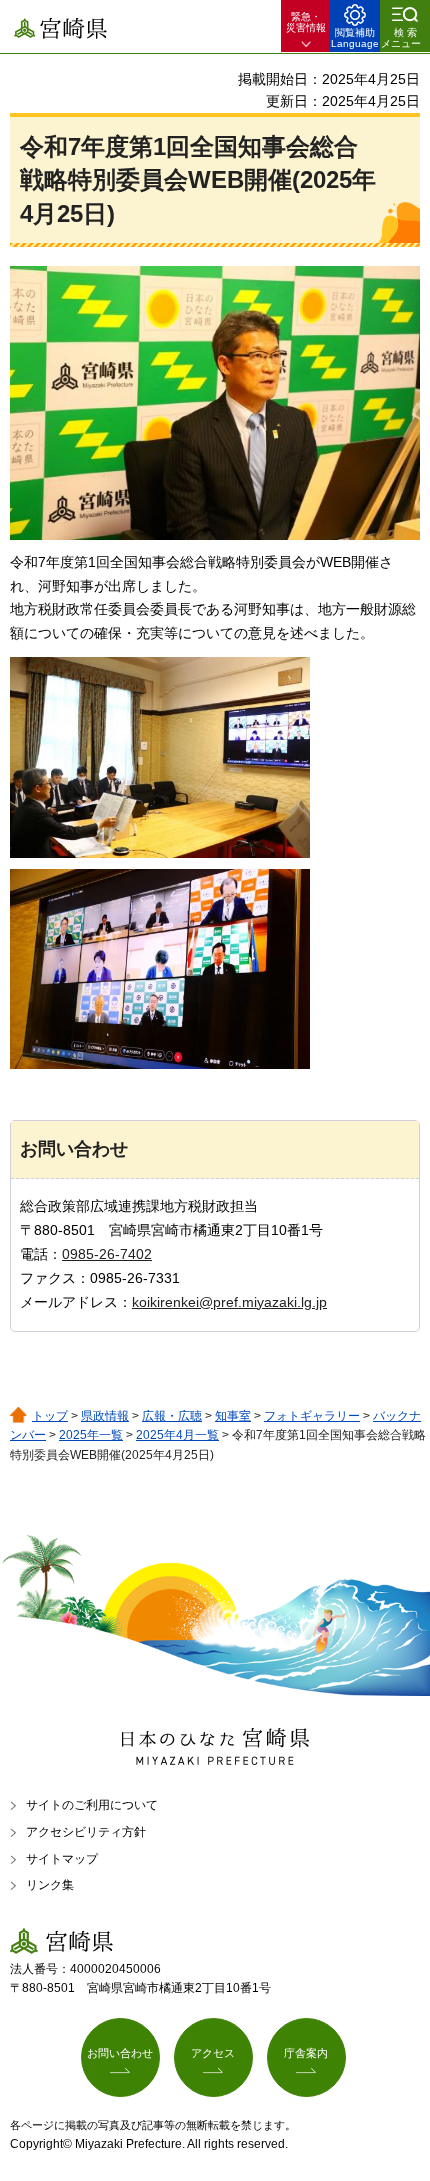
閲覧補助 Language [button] (355, 38)
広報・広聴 (172, 1416)
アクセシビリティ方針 (86, 1832)
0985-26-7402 (107, 1254)
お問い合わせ (120, 2053)
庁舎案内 (306, 2053)
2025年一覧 (91, 1435)
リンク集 (50, 1885)
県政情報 (105, 1416)
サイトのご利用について (92, 1805)
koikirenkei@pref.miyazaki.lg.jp (229, 1302)
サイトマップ (62, 1859)
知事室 (233, 1416)
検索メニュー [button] (401, 38)
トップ (50, 1416)
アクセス (213, 2053)
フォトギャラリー (312, 1416)
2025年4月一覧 (177, 1435)
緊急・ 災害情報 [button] (306, 22)
